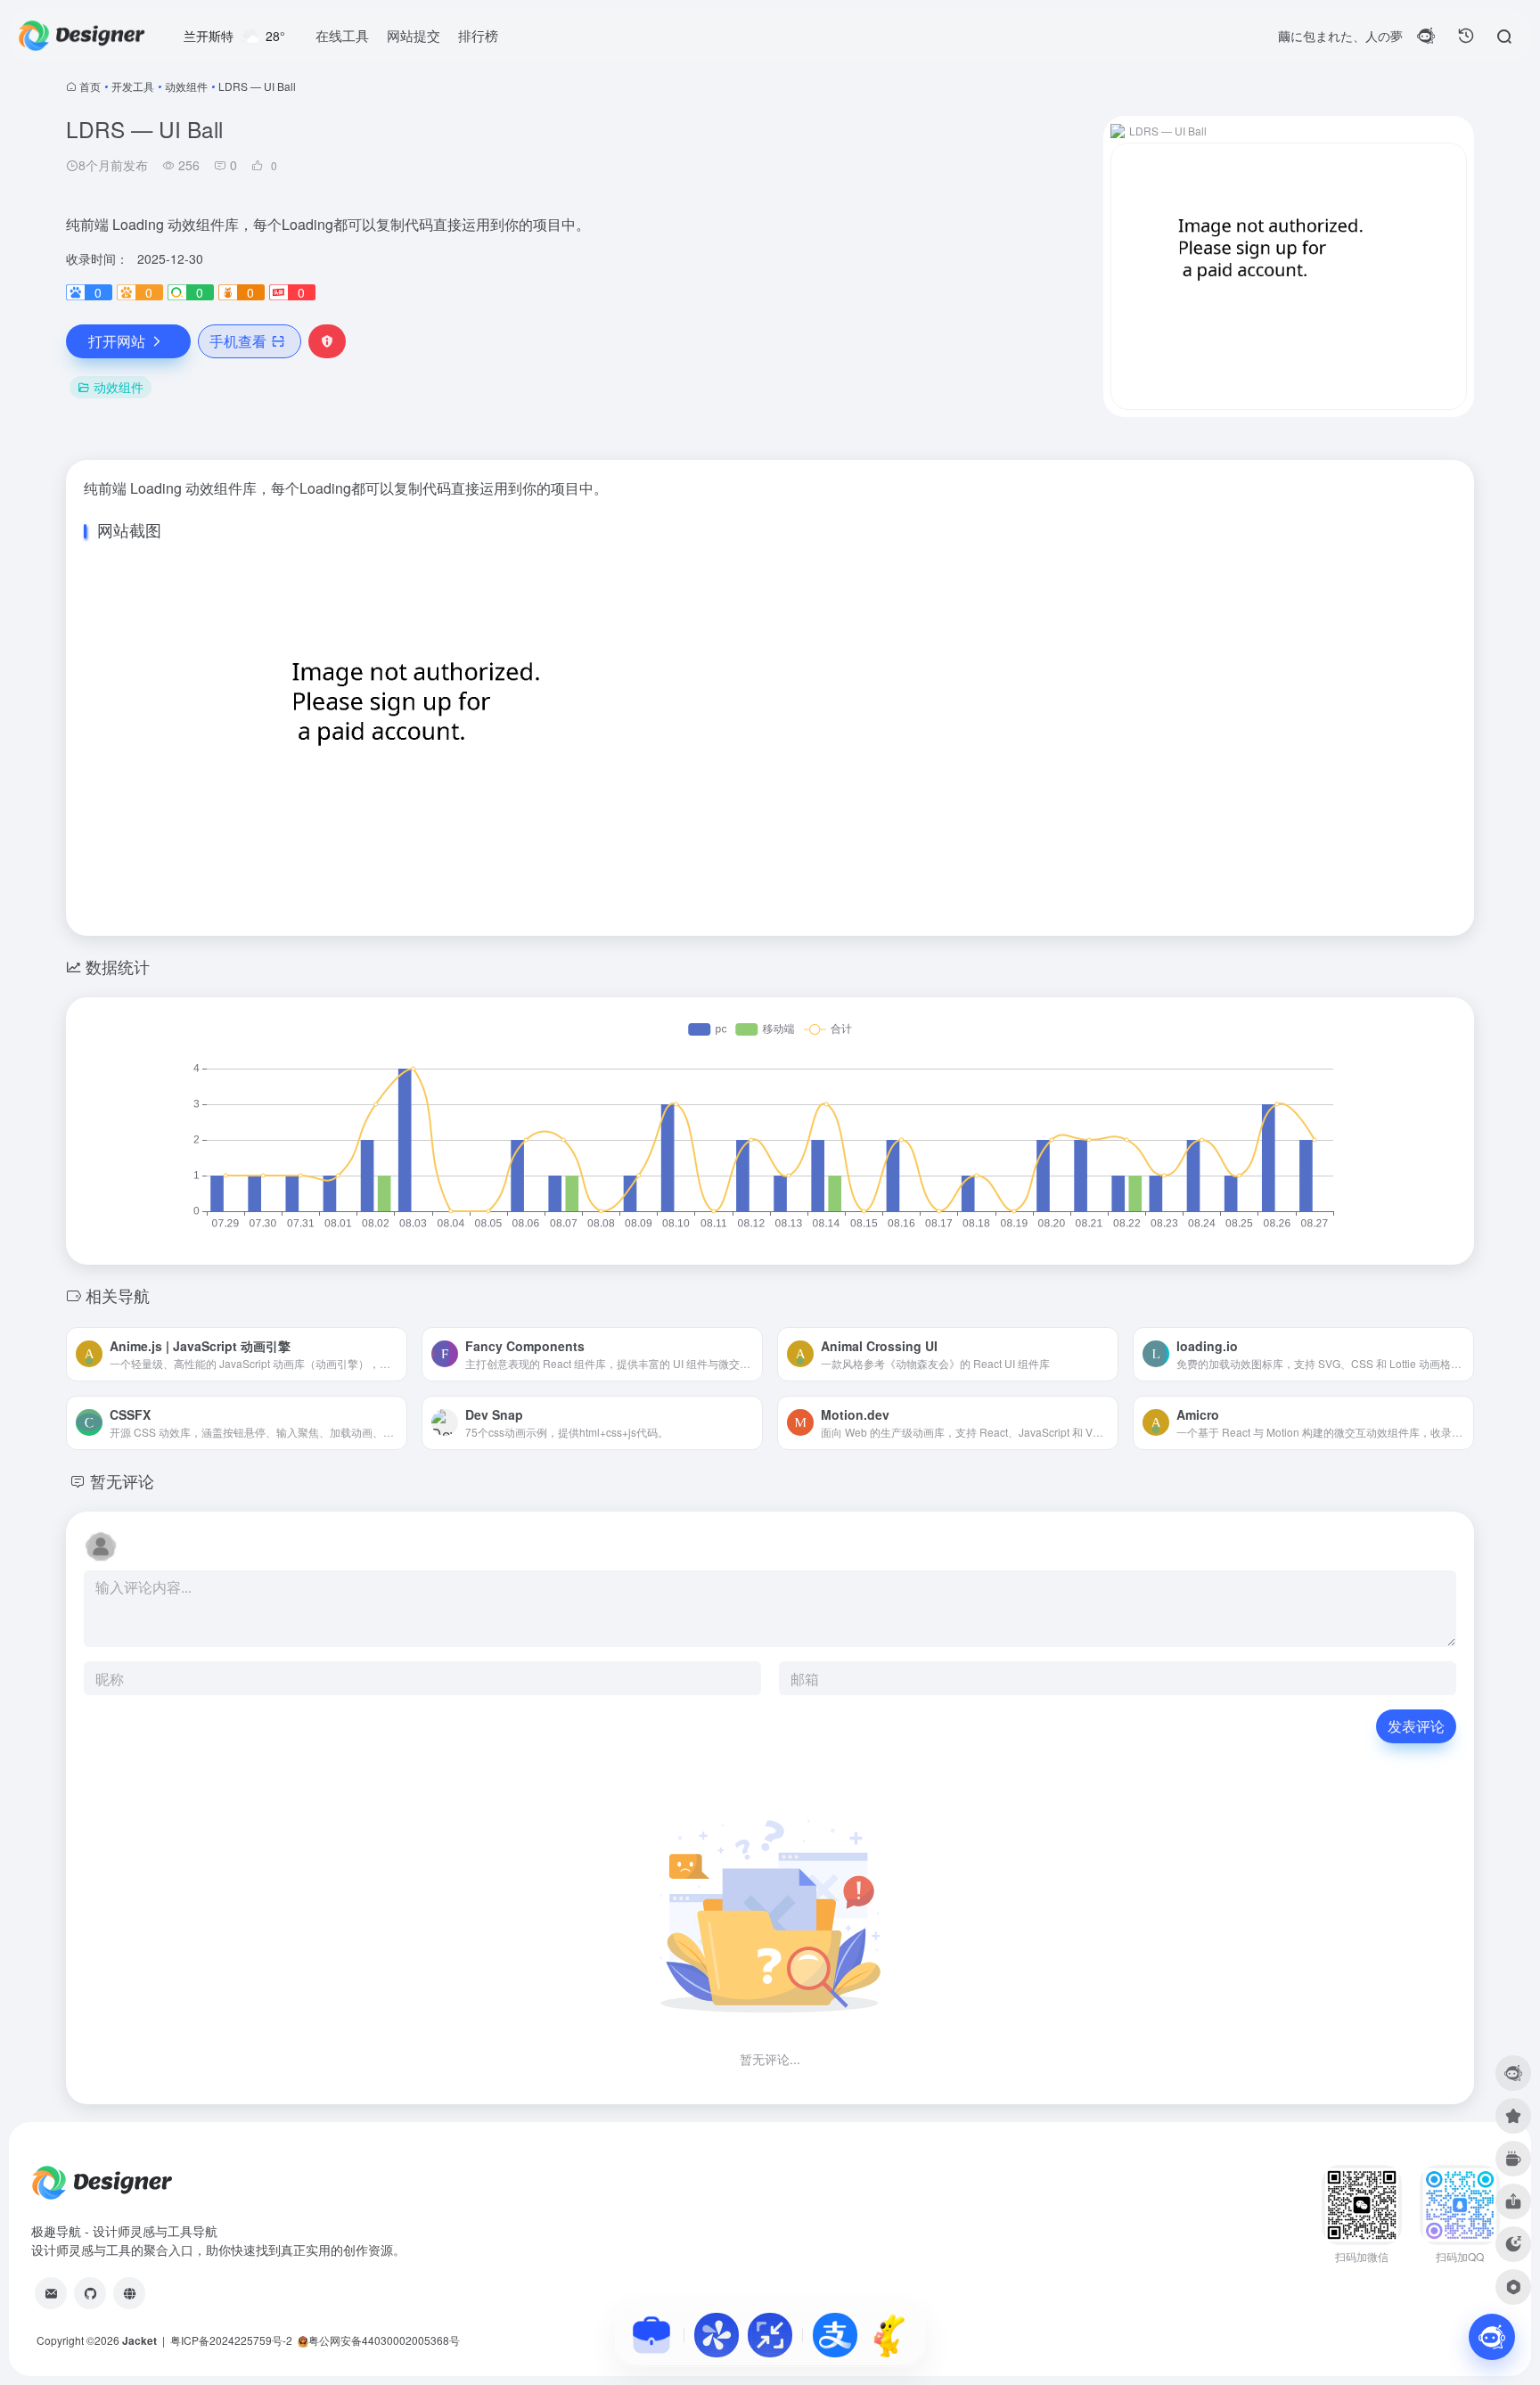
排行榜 (478, 35)
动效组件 (186, 86)
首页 (90, 86)
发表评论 (1416, 1726)
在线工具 (342, 35)
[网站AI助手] (1492, 2337)
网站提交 (414, 35)
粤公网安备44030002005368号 (384, 2340)
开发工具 (133, 86)
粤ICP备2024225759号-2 (231, 2340)
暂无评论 (122, 1480)
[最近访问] (1466, 36)
